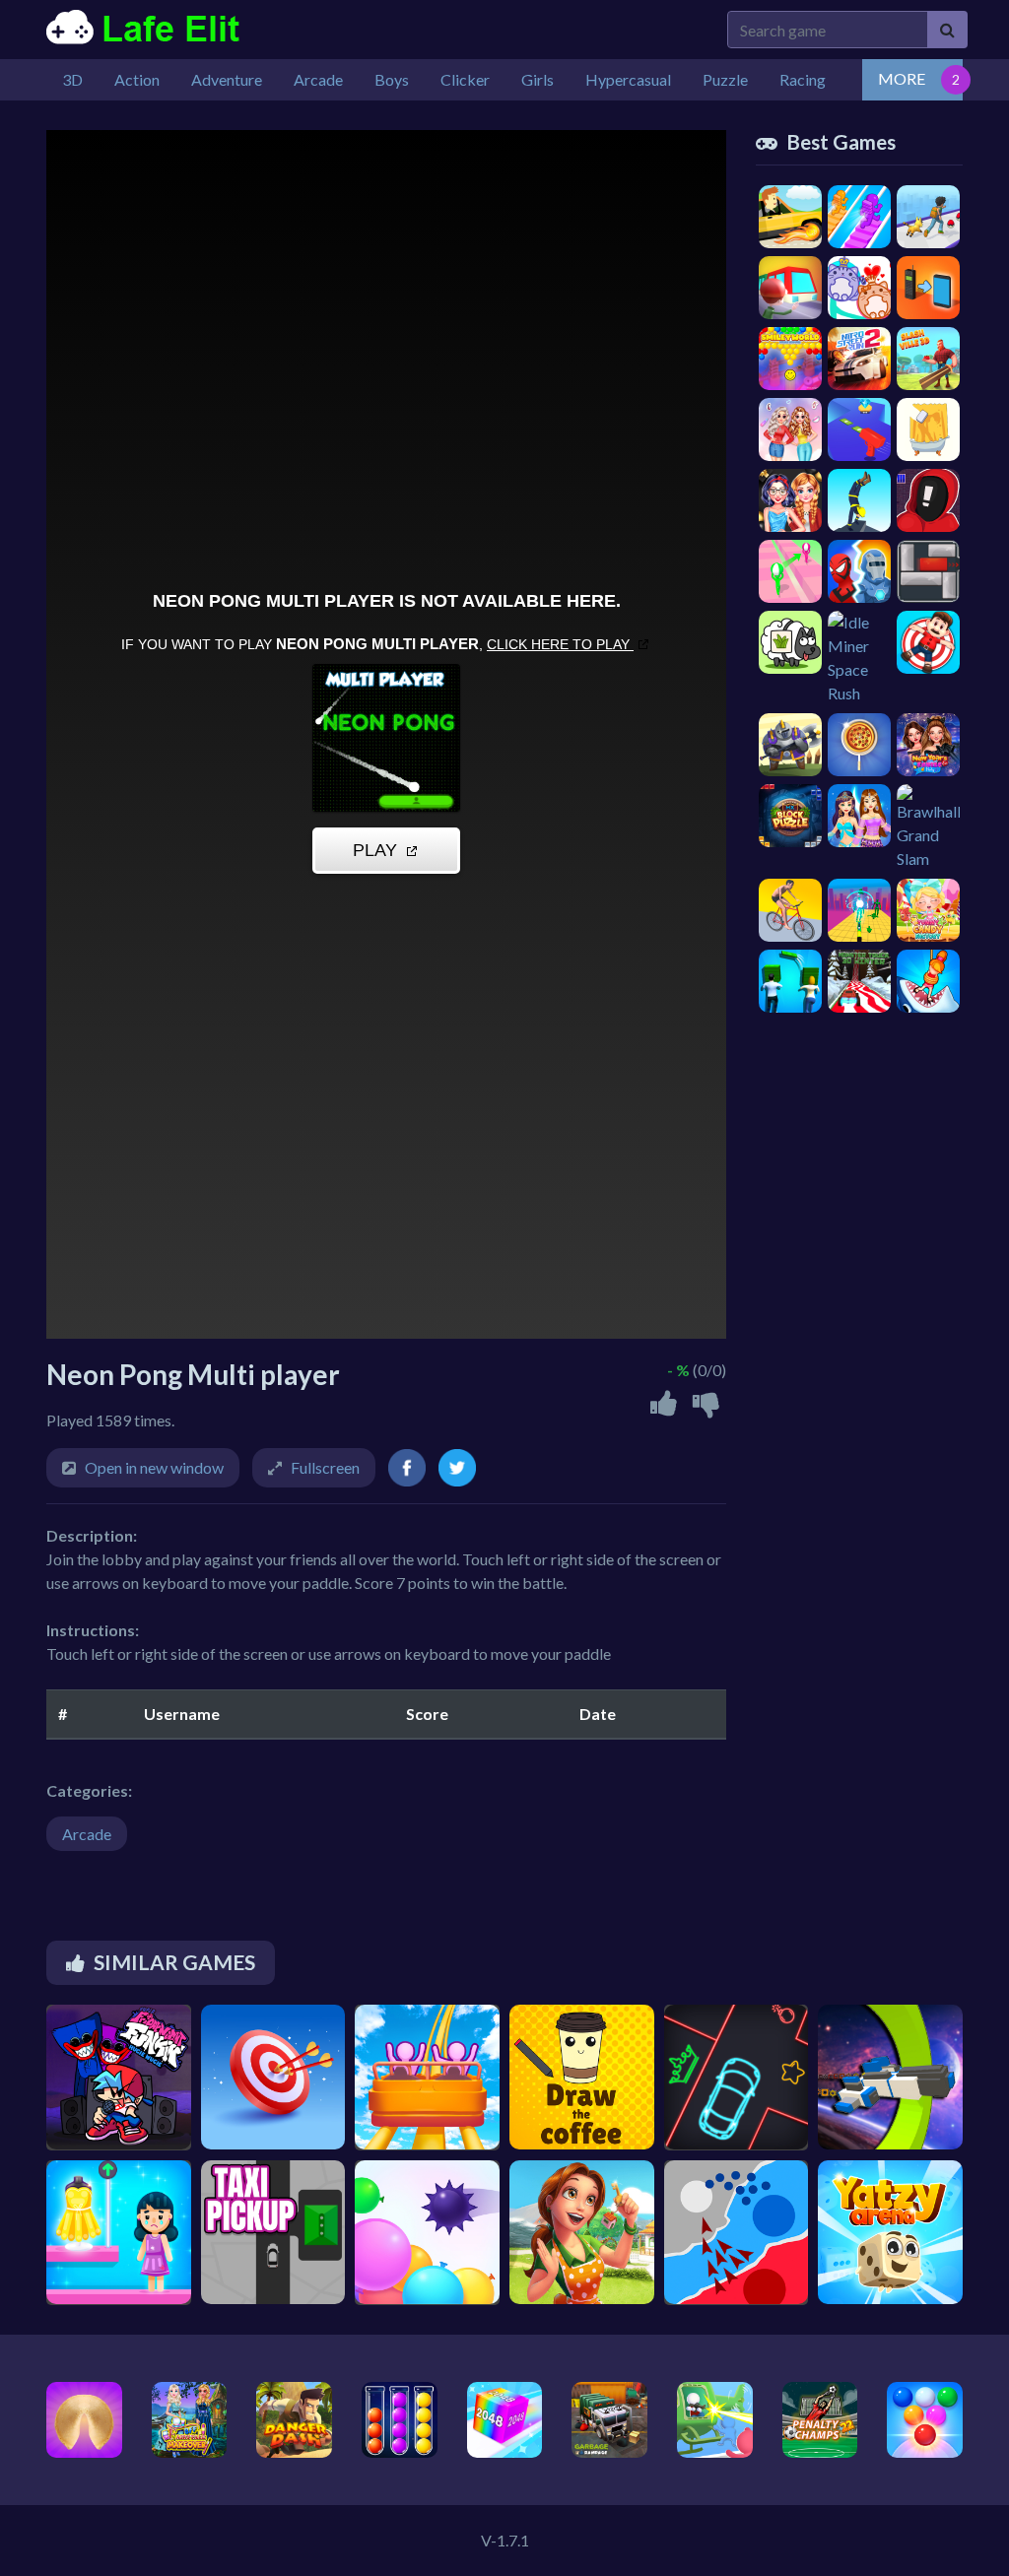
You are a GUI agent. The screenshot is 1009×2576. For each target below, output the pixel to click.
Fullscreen (325, 1467)
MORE (902, 78)
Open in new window (154, 1467)
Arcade (87, 1834)
